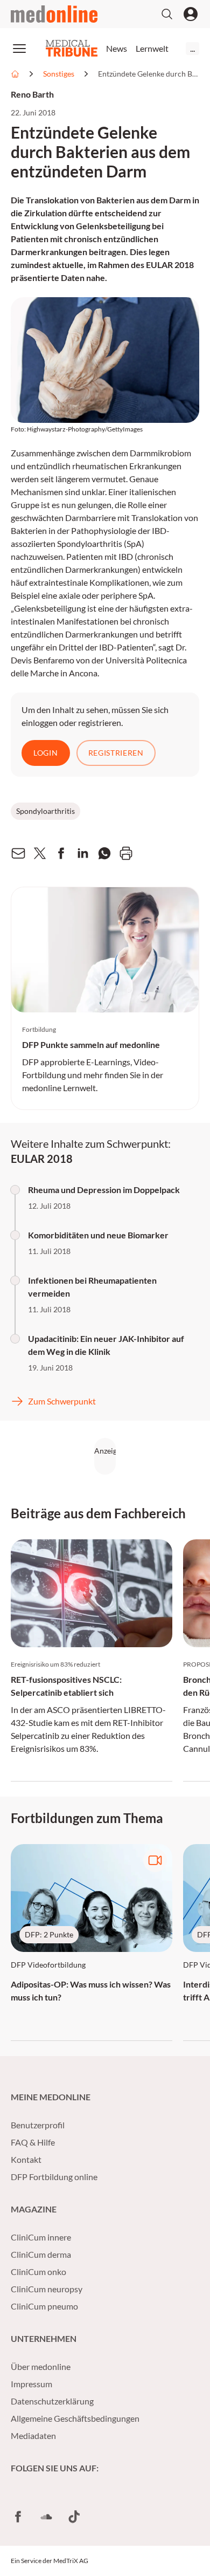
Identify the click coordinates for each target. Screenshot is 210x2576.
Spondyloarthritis (45, 811)
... (192, 48)
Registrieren (116, 753)
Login (46, 753)
